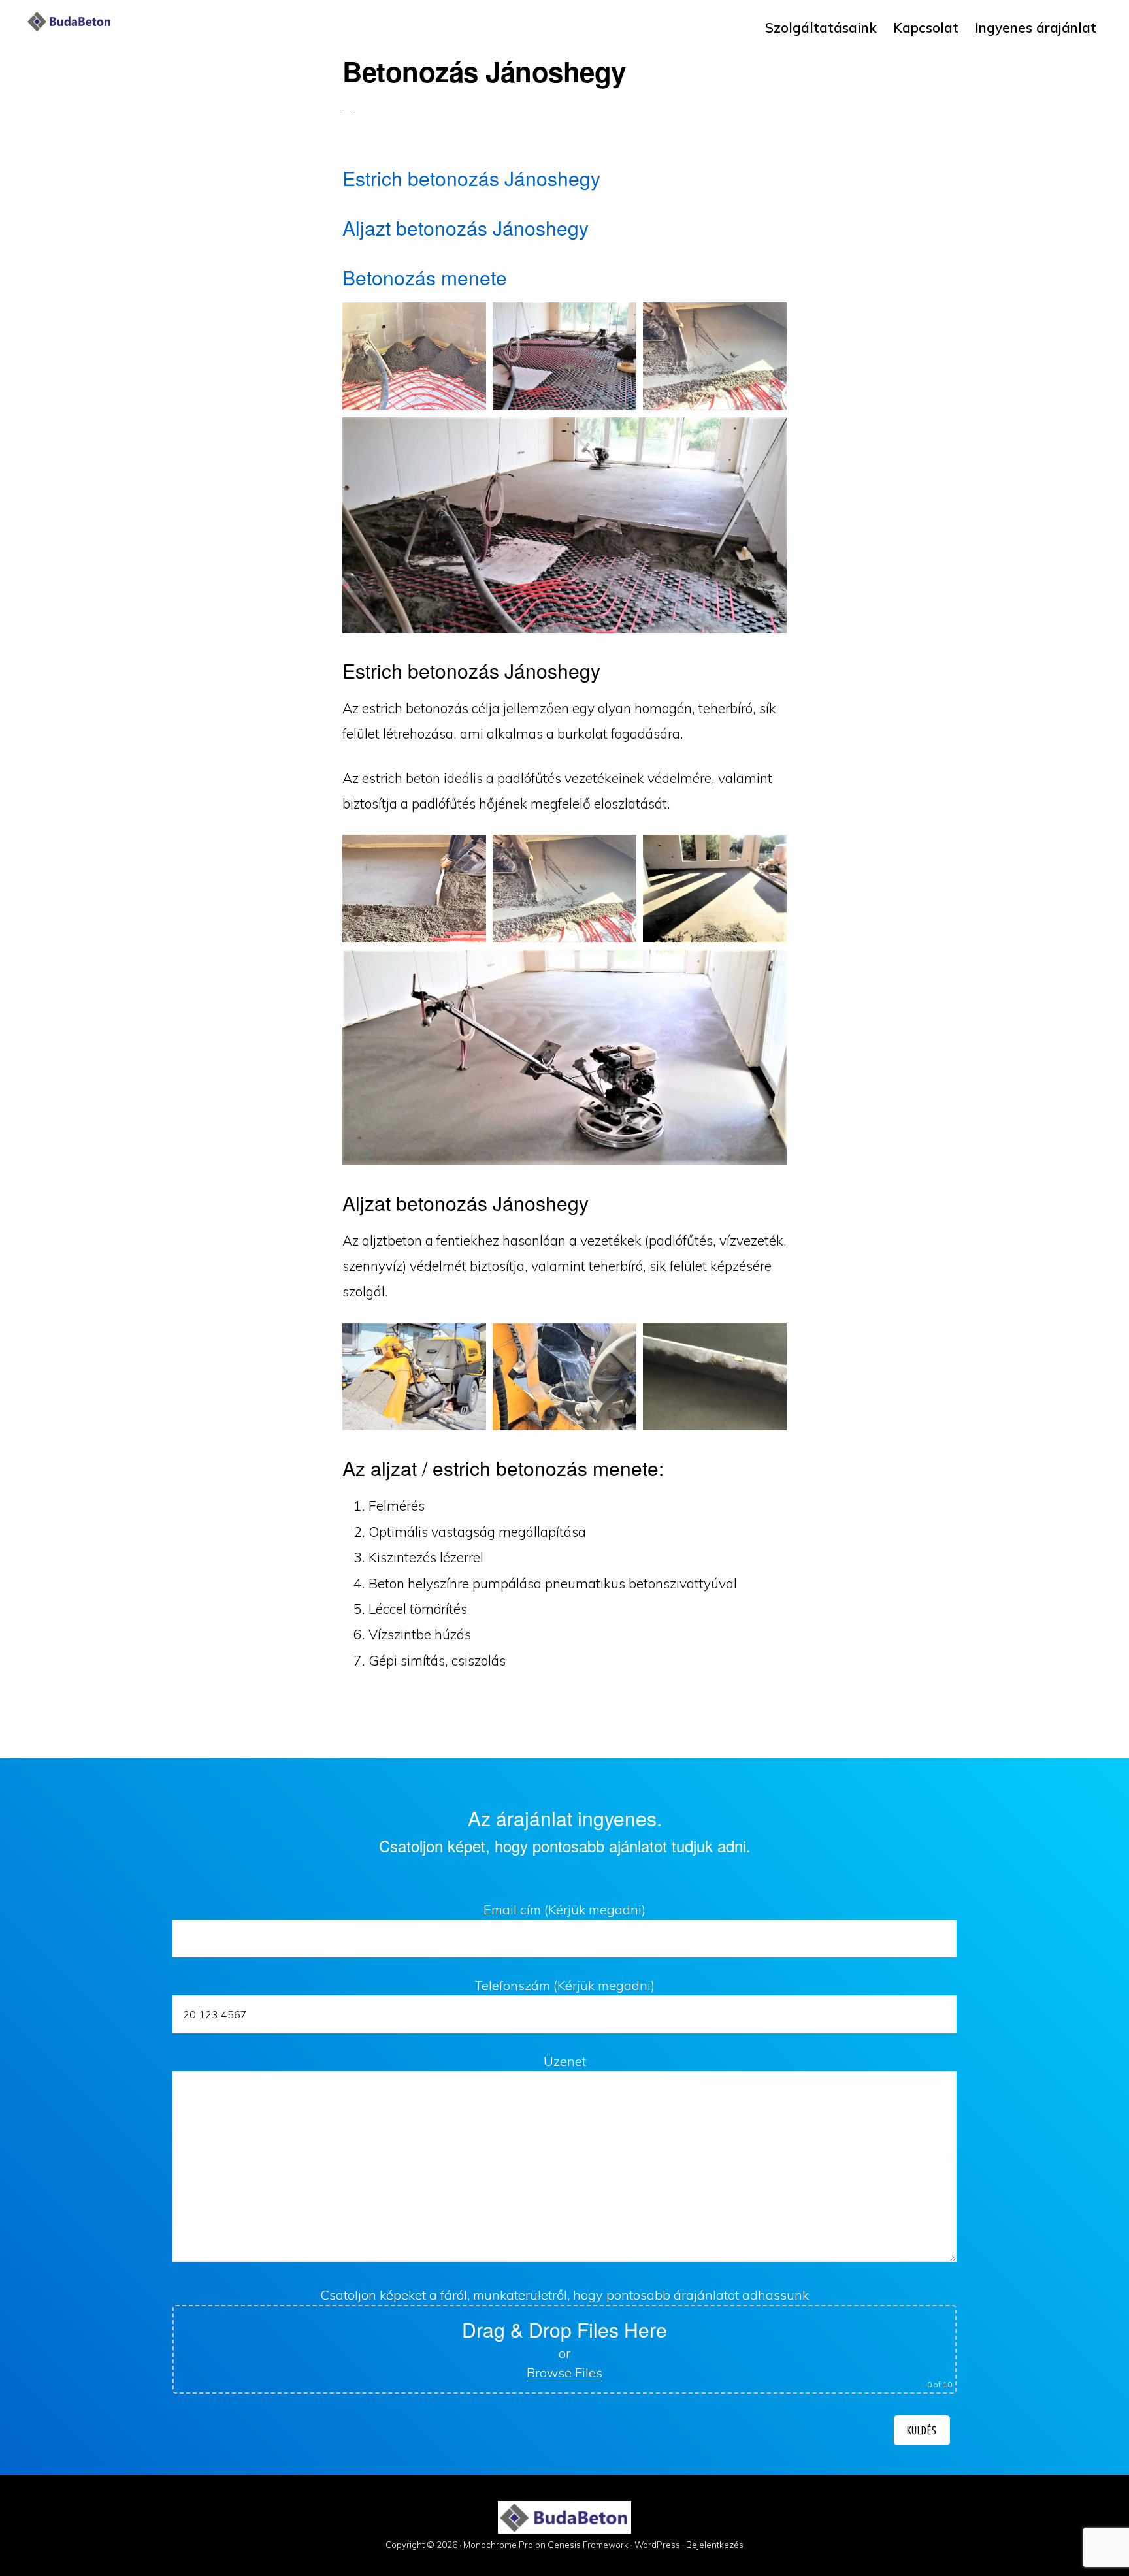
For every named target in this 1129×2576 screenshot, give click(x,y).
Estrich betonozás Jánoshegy (471, 178)
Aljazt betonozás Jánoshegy (466, 228)
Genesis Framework (588, 2545)
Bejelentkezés (715, 2545)
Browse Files (564, 2373)
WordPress (657, 2545)
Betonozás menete (425, 277)
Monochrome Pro (498, 2545)
